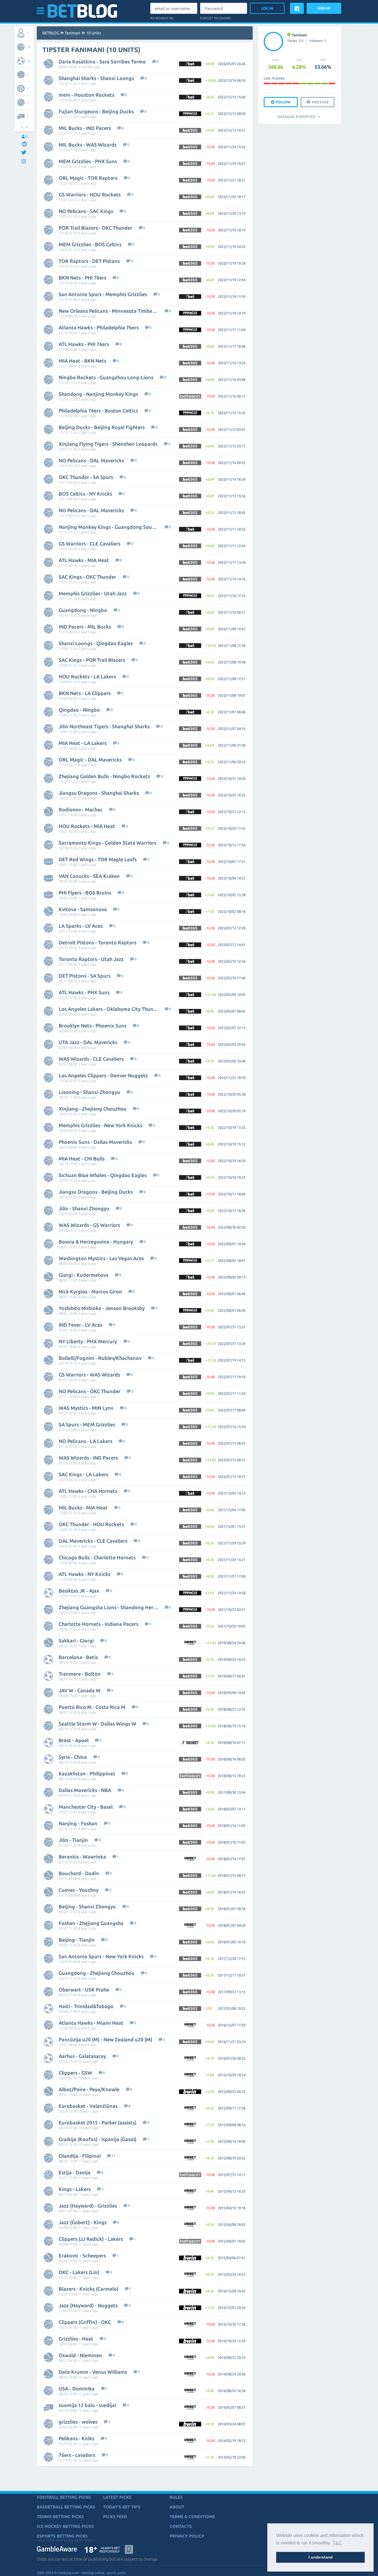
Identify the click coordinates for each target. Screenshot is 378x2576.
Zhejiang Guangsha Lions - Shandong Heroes (108, 1607)
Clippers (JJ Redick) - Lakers (91, 2239)
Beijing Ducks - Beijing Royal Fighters (102, 427)
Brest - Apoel (74, 1740)
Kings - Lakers (75, 2189)
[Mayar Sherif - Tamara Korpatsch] (274, 84)
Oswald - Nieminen (80, 2355)
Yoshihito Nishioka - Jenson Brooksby (102, 1308)
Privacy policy (187, 2536)
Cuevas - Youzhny (79, 1890)
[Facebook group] (24, 144)
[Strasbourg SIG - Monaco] (296, 84)
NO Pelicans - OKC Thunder (90, 1391)
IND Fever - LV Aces (81, 1325)
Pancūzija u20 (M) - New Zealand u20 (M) (105, 2039)
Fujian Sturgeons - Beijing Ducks (96, 111)
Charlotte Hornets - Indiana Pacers (99, 1624)
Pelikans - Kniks (77, 2438)
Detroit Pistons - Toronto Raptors (98, 942)
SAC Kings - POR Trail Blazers (92, 660)
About (177, 2507)
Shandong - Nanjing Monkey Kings (98, 394)
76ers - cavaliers (77, 2455)
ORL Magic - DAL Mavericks (90, 760)
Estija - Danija (75, 2172)
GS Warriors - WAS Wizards (89, 1375)
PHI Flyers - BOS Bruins (85, 893)
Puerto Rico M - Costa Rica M (92, 1707)
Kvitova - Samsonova (83, 909)
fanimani (73, 33)
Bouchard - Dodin (79, 1873)
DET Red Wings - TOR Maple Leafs (98, 859)
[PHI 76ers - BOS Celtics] (325, 84)
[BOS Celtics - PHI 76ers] (310, 84)
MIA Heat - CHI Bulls (82, 1158)
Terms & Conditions (192, 2517)
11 (113, 2156)
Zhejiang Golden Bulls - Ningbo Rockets (104, 776)
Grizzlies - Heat (76, 2339)
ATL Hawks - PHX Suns (84, 992)
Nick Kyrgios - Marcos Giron (90, 1291)
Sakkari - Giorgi (76, 1641)
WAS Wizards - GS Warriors (89, 1225)
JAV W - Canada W (80, 1690)
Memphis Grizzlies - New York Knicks (100, 1125)
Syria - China (73, 1757)
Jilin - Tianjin (73, 1840)
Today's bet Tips (122, 2507)
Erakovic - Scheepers (82, 2255)
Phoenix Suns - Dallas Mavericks (95, 1142)
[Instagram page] (24, 162)
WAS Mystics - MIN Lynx (86, 1408)
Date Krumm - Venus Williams (93, 2372)
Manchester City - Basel (86, 1807)
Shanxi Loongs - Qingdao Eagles (96, 643)
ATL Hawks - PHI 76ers (84, 344)
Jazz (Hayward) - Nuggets (88, 2305)
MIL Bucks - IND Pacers (85, 128)
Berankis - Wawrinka (82, 1857)
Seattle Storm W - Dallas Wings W (97, 1724)
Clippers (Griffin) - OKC (85, 2322)
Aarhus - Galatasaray (82, 2056)
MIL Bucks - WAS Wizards (88, 145)
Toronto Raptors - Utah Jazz (91, 959)
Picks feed (115, 2517)
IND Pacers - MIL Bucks (85, 627)
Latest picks (117, 2497)
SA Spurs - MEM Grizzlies (87, 1424)
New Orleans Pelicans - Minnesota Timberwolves (108, 311)
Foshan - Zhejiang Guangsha (91, 1923)
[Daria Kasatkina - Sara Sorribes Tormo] (317, 84)
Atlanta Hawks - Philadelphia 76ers (99, 327)
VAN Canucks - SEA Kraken (89, 876)
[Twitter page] (24, 153)
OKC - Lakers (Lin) (79, 2272)
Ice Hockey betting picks (65, 2526)
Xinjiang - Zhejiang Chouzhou (93, 1109)
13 (29, 61)
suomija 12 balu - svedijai (87, 2405)
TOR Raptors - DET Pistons (89, 261)
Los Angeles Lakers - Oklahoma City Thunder (108, 1009)
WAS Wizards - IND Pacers (88, 1458)
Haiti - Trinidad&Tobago (86, 2006)
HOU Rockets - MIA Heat (87, 826)
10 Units (94, 33)
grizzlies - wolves (78, 2422)
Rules (176, 2497)
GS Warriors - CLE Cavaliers (90, 544)
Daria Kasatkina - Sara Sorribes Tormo (102, 61)
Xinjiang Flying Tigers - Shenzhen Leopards (108, 444)
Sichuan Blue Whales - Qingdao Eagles (103, 1175)
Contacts (181, 2526)
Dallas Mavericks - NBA (85, 1790)
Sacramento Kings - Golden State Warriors (108, 843)
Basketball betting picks (66, 2507)
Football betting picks (64, 2497)
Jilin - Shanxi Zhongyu (84, 1208)
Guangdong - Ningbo (83, 610)
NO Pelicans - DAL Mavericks (91, 460)
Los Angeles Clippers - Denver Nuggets (103, 1075)
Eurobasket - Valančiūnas (88, 2106)
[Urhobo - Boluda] (303, 84)
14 (29, 47)
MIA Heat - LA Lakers (83, 743)
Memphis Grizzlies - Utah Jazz (93, 593)
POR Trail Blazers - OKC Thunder (95, 228)
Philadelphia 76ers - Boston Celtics (98, 411)
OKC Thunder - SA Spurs (86, 477)
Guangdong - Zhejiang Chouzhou (97, 1973)
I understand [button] (321, 2557)
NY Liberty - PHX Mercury (88, 1341)
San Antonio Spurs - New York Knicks (101, 1956)
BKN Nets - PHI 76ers (82, 278)
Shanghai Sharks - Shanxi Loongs (96, 78)
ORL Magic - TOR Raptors (88, 178)
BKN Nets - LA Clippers (85, 693)
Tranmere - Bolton (80, 1674)
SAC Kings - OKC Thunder (87, 577)
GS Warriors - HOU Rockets (90, 194)
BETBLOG (51, 33)
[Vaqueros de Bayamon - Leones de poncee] (332, 84)
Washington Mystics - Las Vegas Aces (101, 1258)
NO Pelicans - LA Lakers (86, 1441)
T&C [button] (337, 2543)
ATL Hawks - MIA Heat (84, 560)
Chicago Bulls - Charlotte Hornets (97, 1557)
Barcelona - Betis (78, 1657)
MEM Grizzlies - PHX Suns (88, 161)
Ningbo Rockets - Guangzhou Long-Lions (106, 377)
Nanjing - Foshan (78, 1823)
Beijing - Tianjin (77, 1940)
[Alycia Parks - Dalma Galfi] (289, 84)
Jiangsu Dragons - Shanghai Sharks (99, 793)
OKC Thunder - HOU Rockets (91, 1524)
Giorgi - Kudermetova (84, 1275)
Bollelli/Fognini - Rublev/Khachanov (100, 1358)
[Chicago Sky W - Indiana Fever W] (267, 84)
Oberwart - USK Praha (84, 1990)
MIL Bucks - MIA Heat (83, 1508)
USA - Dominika (77, 2388)
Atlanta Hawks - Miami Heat (91, 2023)
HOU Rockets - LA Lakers (87, 676)
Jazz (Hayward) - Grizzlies (88, 2206)
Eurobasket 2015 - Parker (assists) (98, 2123)
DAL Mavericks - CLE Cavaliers (93, 1541)
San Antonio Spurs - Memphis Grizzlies (103, 294)
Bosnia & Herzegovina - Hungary (96, 1242)
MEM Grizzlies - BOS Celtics (90, 244)
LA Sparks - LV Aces (81, 926)
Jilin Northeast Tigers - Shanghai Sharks (104, 726)
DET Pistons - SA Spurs (85, 976)
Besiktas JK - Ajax (79, 1591)
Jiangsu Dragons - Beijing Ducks (96, 1192)
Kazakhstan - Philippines (87, 1773)
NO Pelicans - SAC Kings (86, 211)
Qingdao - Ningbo (79, 710)
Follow (283, 102)
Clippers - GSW (75, 2073)
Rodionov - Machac (81, 809)
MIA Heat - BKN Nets (82, 361)
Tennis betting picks (60, 2517)
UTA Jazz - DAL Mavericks (88, 1042)
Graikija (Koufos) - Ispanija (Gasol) (98, 2139)
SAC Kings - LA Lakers (83, 1474)
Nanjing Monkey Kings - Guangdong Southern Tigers (108, 527)
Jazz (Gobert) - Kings (83, 2222)
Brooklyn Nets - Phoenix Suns (93, 1026)
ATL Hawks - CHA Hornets (88, 1491)
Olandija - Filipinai (80, 2156)
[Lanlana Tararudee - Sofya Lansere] (281, 84)
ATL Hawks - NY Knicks (85, 1574)
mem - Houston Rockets (86, 95)
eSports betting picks (62, 2536)
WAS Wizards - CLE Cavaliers (91, 1059)
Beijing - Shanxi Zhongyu (87, 1906)
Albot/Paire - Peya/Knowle (89, 2089)
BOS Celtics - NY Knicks (85, 494)
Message (320, 102)
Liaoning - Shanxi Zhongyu (89, 1092)
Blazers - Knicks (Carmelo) (89, 2289)
